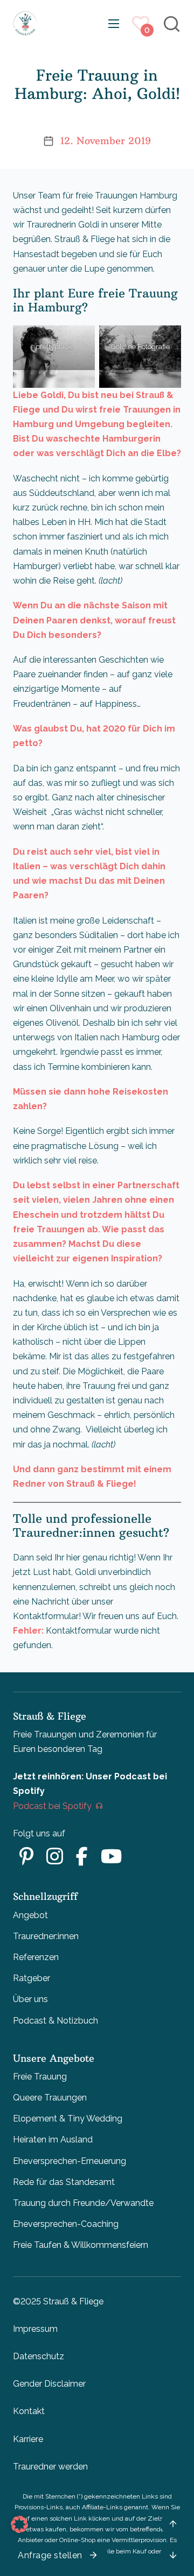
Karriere (28, 2439)
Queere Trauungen (50, 2098)
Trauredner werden (50, 2467)
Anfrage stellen (50, 2555)
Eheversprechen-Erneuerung (70, 2161)
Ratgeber (32, 1978)
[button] (19, 2524)
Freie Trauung (40, 2077)
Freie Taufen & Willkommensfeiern (81, 2245)
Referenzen (36, 1957)
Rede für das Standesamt (64, 2182)
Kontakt (29, 2411)
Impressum (35, 2329)
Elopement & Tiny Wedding (68, 2119)
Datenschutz (39, 2356)
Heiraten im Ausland (53, 2139)
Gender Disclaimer (49, 2384)
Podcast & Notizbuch (56, 2021)
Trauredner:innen (46, 1936)
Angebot (30, 1915)
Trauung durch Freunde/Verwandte (83, 2203)
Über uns (30, 1999)
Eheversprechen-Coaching (66, 2224)
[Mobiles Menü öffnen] (114, 24)
